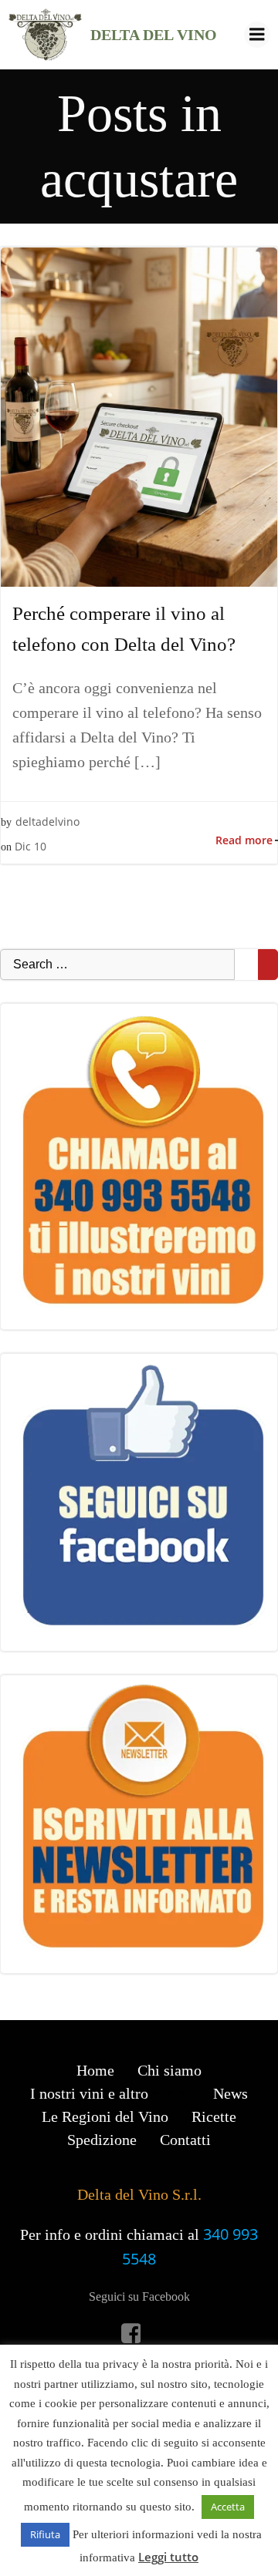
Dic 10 (31, 846)
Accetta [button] (228, 2507)
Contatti (185, 2140)
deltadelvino (47, 822)
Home (95, 2070)
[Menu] (257, 35)
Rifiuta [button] (45, 2534)
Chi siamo (170, 2070)
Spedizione (102, 2140)
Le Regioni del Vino (105, 2116)
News (231, 2093)
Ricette (214, 2116)
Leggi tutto (168, 2557)
